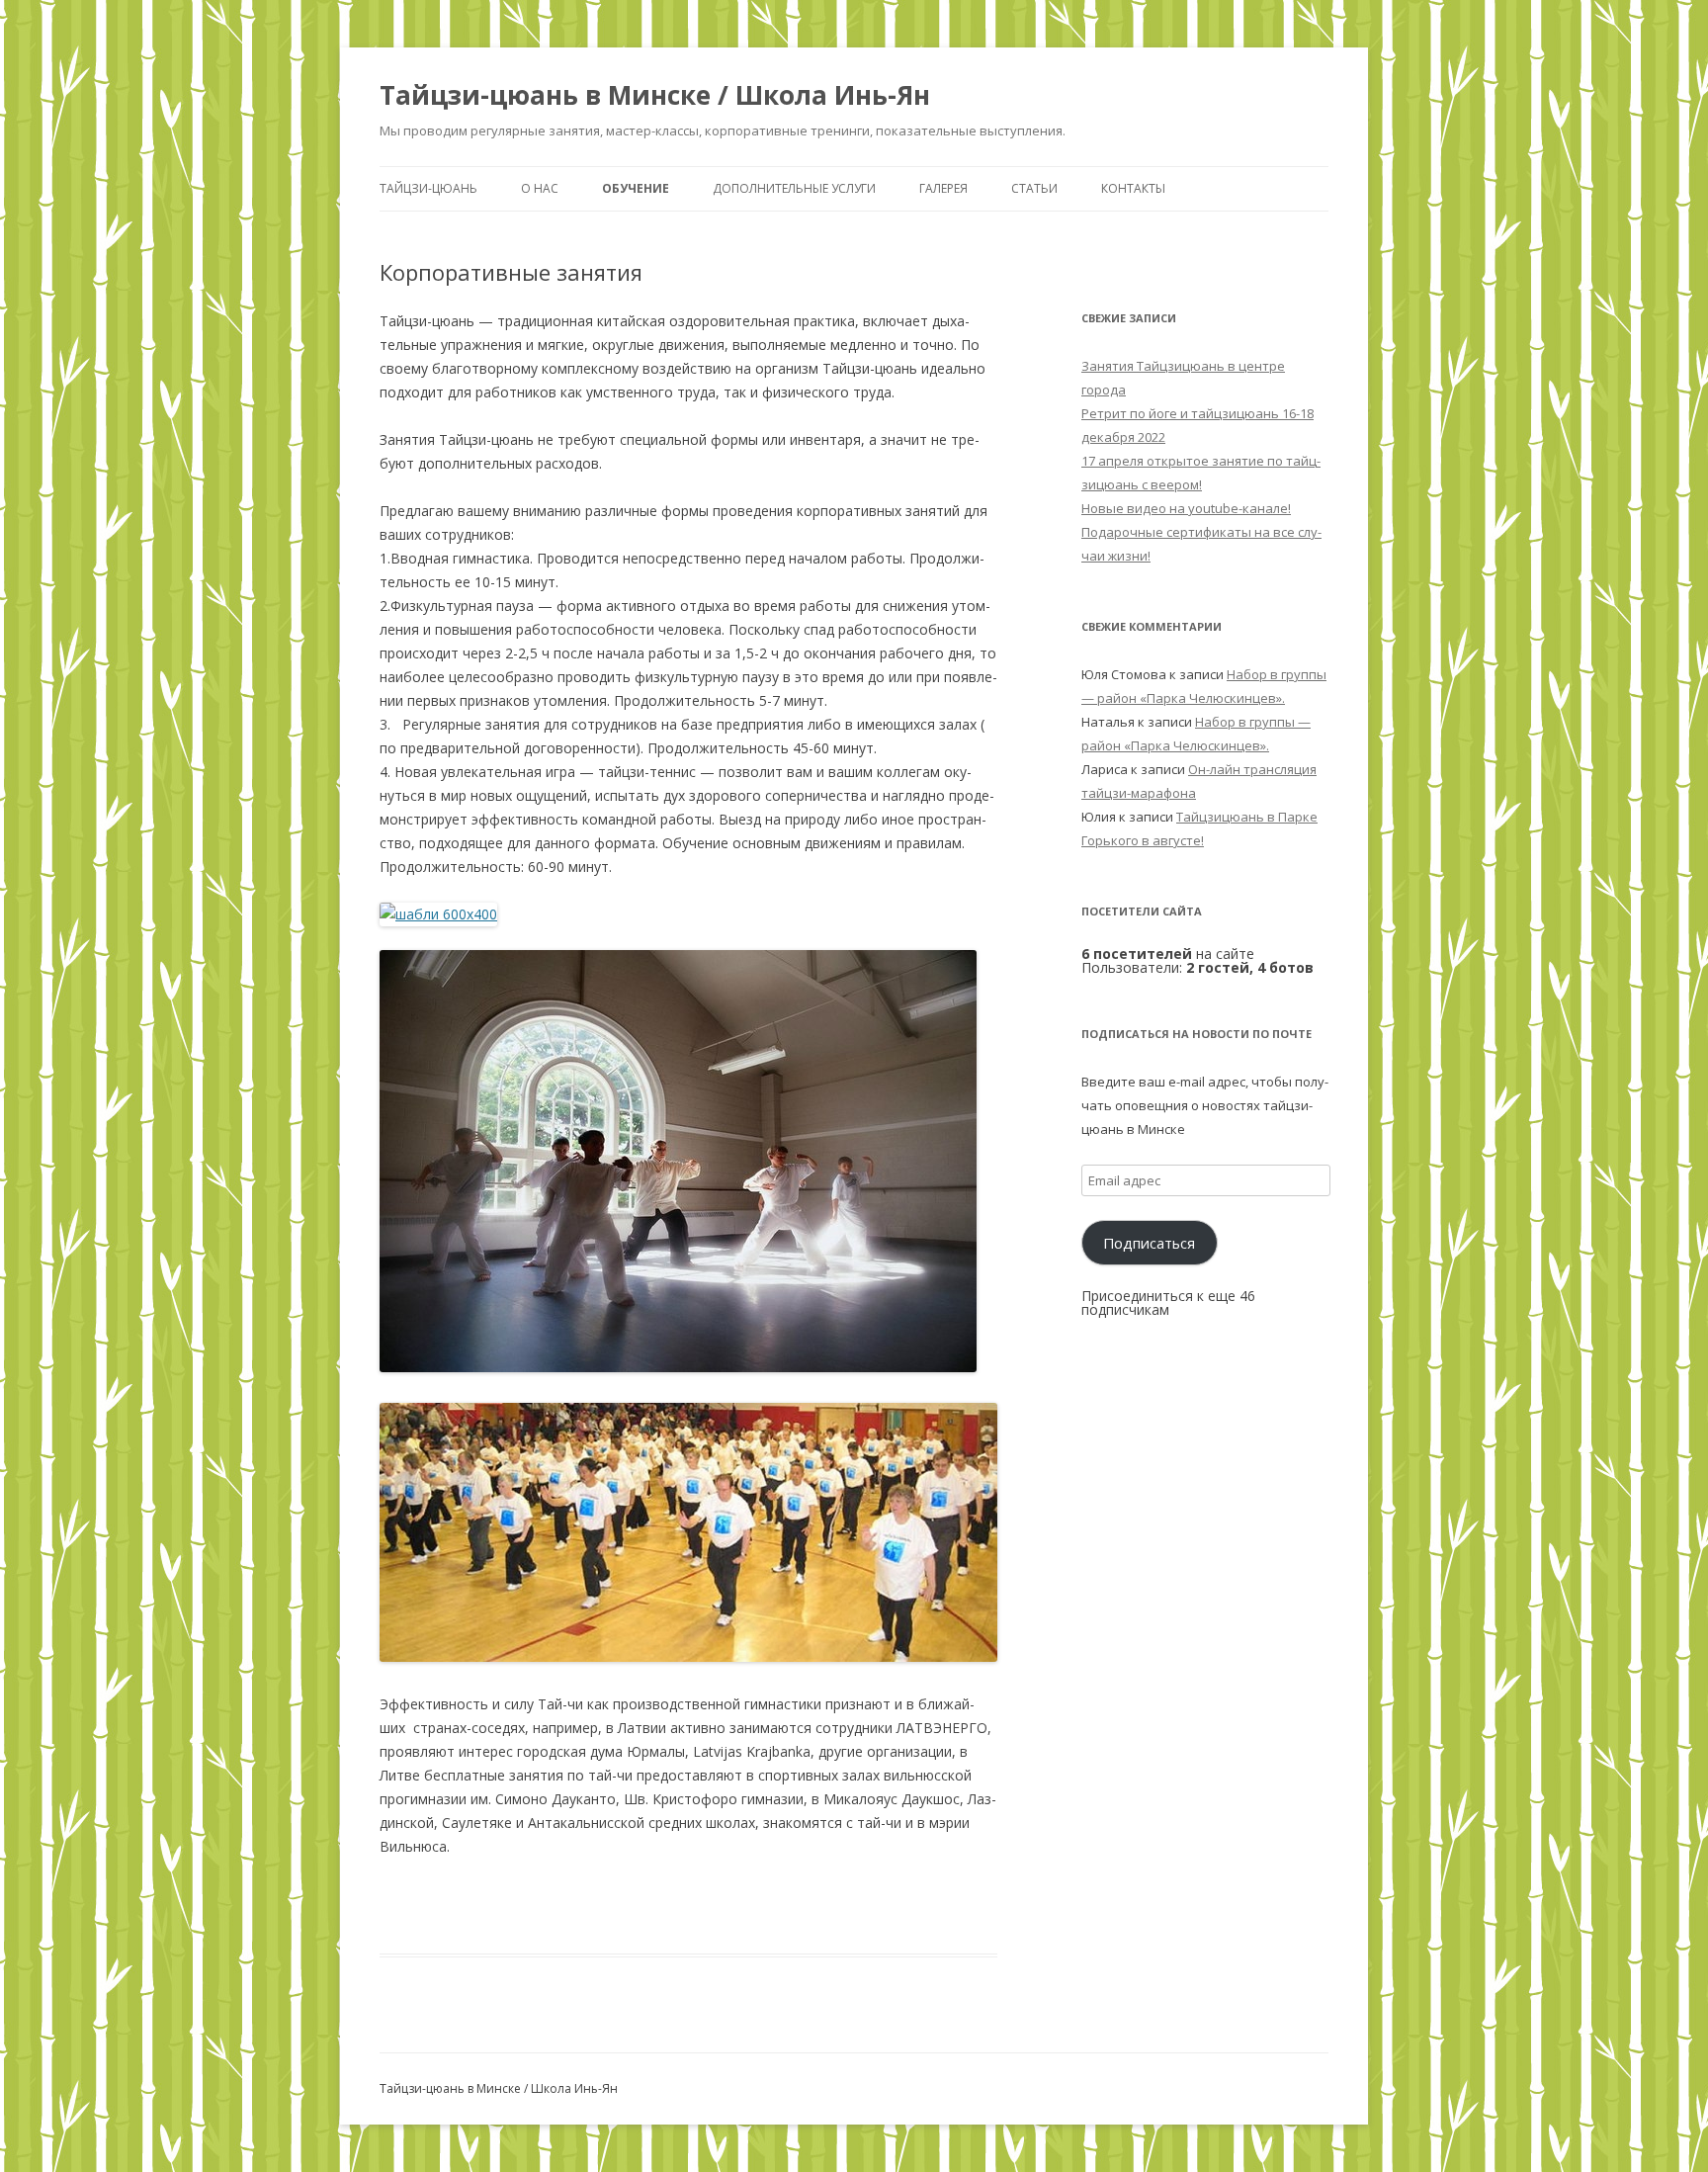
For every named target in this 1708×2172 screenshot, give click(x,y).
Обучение (636, 188)
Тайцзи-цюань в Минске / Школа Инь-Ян (655, 95)
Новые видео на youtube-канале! (1186, 508)
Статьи (1034, 188)
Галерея (943, 188)
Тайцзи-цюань (428, 188)
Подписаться (1149, 1243)
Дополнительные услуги (794, 188)
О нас (540, 188)
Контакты (1133, 188)
